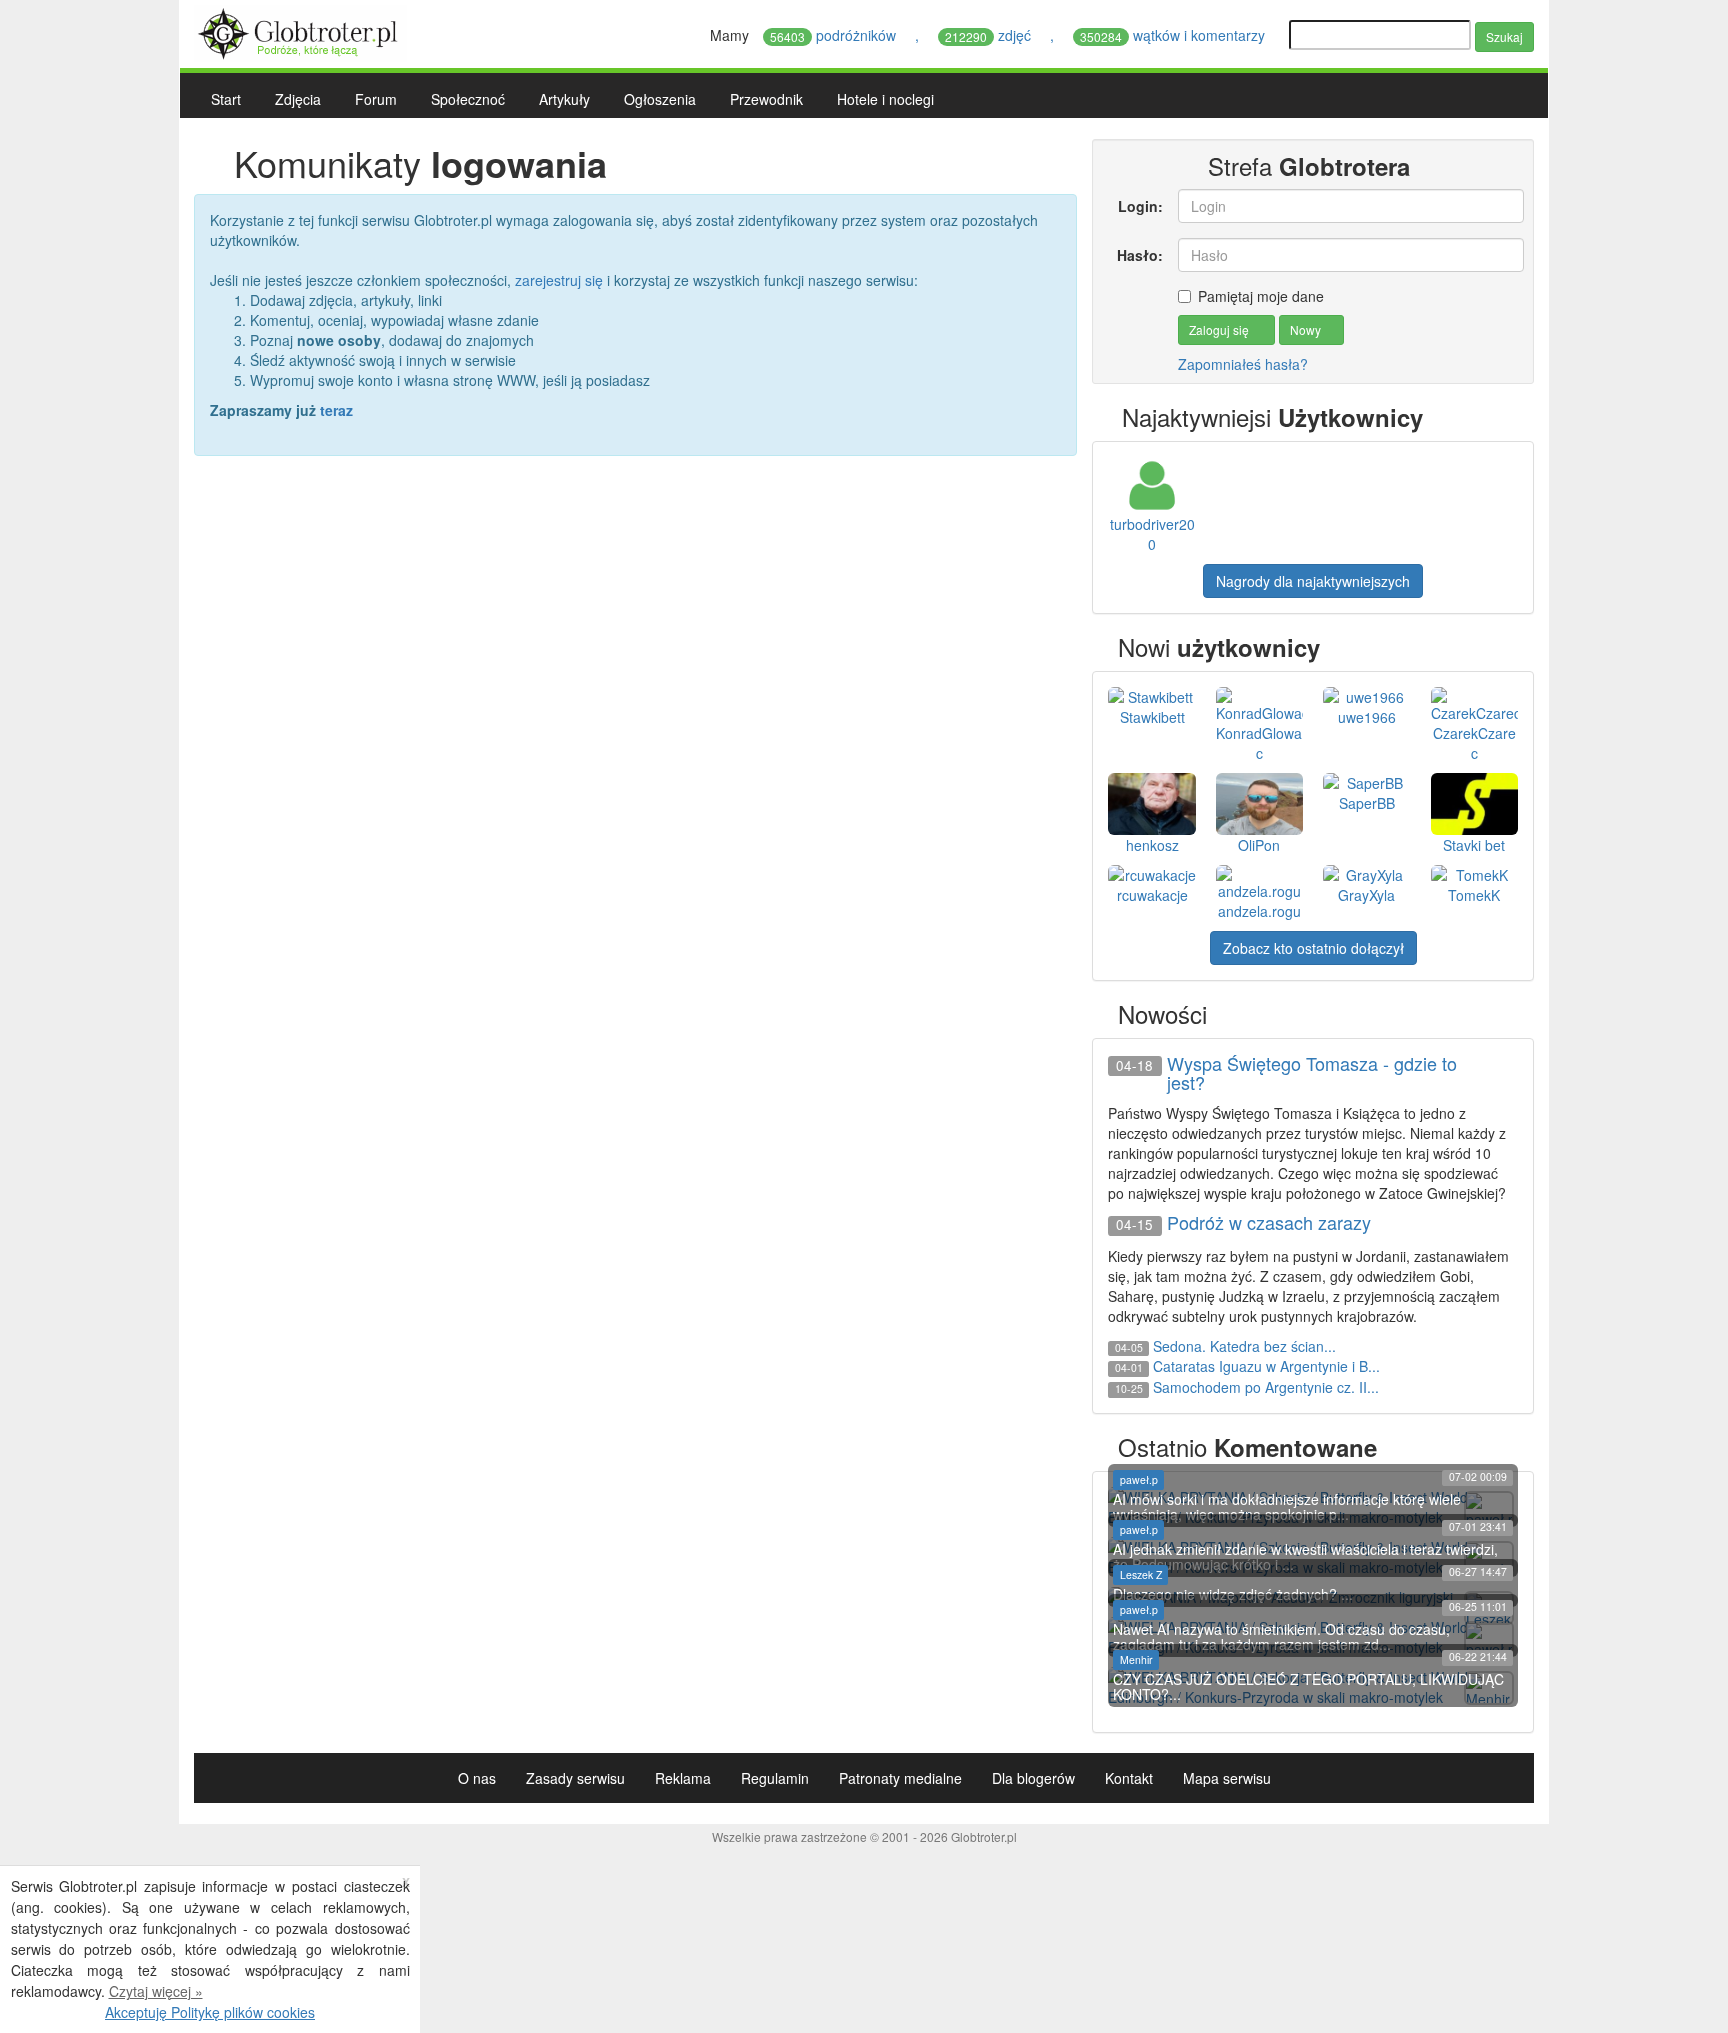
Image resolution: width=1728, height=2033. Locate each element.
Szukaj (1504, 36)
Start (226, 99)
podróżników (835, 35)
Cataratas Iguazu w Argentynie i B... (1266, 1366)
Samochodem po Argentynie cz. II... (1266, 1387)
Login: (1140, 206)
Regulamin (775, 1778)
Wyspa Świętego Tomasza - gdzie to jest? (1312, 1074)
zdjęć (990, 35)
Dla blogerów (1033, 1778)
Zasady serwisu (575, 1778)
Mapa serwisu (1227, 1778)
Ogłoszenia (660, 99)
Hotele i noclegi (885, 99)
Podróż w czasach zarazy (1269, 1223)
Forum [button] (376, 99)
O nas (477, 1778)
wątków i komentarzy (1174, 35)
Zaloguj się (1220, 329)
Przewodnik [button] (766, 99)
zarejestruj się (559, 280)
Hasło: (1139, 255)
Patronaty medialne (900, 1778)
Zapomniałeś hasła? (1243, 364)
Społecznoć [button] (468, 99)
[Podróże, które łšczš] (300, 31)
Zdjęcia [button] (298, 99)
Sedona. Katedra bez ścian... (1244, 1346)
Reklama (683, 1778)
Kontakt (1129, 1778)
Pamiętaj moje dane (1261, 296)
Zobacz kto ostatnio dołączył (1313, 948)
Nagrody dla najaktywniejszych (1313, 581)
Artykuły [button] (564, 99)
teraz (336, 410)
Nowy (1307, 329)
